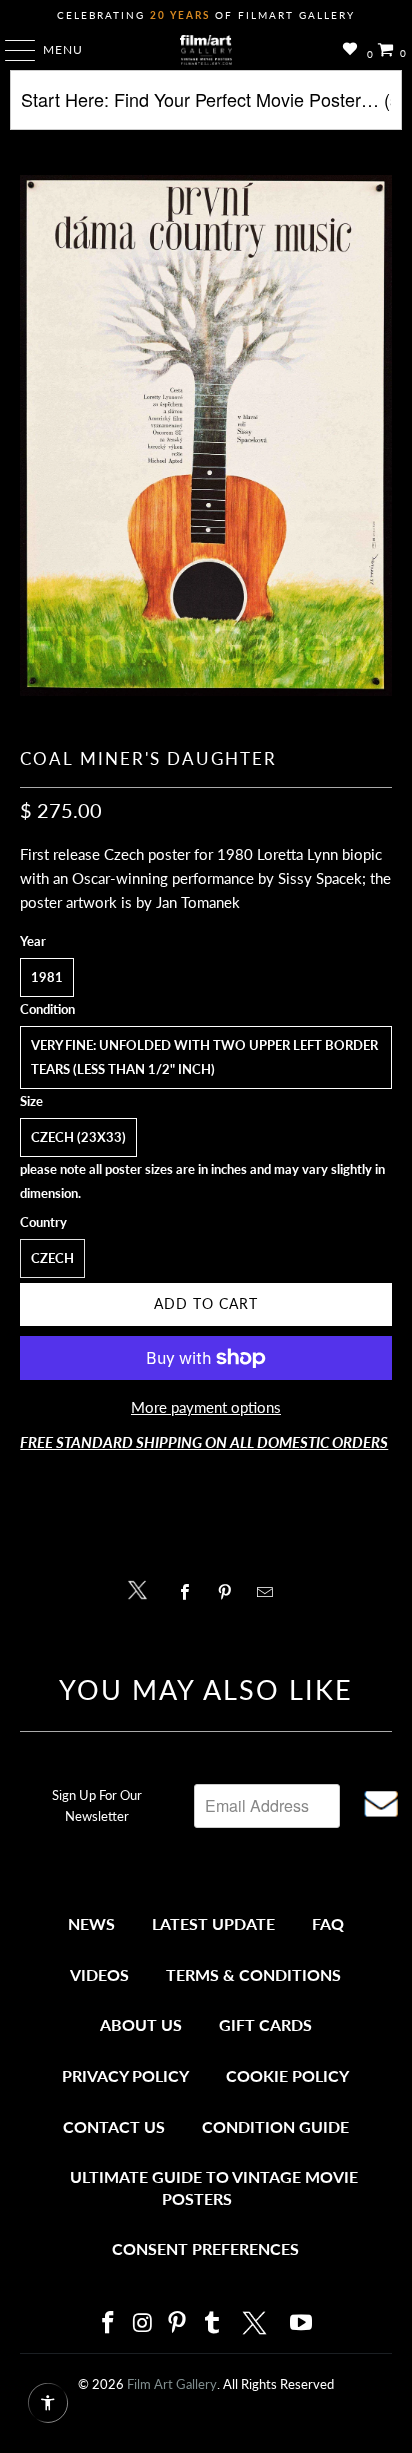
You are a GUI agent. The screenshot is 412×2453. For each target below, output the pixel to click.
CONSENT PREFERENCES (205, 2248)
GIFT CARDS (265, 2024)
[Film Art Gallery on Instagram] (143, 2323)
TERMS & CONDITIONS (253, 1974)
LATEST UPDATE (213, 1923)
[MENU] (10, 50)
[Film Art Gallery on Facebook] (108, 2323)
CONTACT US (114, 2126)
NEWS (91, 1923)
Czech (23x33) (78, 1137)
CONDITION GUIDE (275, 2126)
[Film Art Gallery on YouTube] (302, 2323)
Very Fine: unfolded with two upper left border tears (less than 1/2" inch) (204, 1057)
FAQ (328, 1923)
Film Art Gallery (172, 2384)
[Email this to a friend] (270, 1592)
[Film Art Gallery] (206, 50)
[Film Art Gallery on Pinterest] (178, 2323)
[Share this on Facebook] (189, 1592)
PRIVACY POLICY (125, 2075)
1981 (47, 977)
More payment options (206, 1407)
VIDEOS (99, 1974)
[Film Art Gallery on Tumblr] (212, 2323)
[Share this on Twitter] (142, 1588)
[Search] (205, 107)
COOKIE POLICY (287, 2075)
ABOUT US (141, 2024)
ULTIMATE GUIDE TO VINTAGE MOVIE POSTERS (214, 2187)
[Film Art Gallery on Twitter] (257, 2323)
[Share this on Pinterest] (229, 1592)
